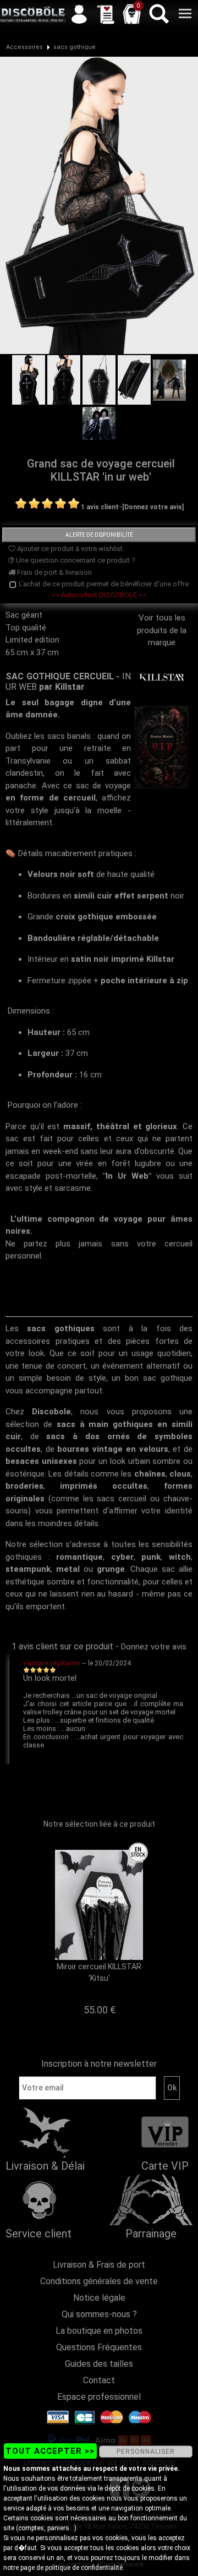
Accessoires (24, 47)
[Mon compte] (79, 14)
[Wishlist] (106, 14)
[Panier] (132, 14)
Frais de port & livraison (54, 572)
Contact (99, 2380)
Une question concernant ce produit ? (75, 560)
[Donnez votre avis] (153, 507)
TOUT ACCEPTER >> (50, 2451)
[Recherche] (158, 14)
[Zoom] (99, 205)
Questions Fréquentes (99, 2347)
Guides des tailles (99, 2364)
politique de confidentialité (84, 2568)
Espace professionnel (99, 2397)
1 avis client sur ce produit (62, 1646)
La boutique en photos (99, 2331)
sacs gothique (75, 47)
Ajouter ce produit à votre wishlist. (70, 549)
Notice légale (99, 2298)
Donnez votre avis (154, 1647)
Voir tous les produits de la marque (162, 630)
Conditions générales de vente (99, 2281)
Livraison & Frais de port (99, 2265)
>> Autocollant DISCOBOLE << (99, 595)
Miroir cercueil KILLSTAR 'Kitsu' (99, 1972)
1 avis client (100, 507)
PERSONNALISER (146, 2452)
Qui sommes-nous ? (99, 2314)
